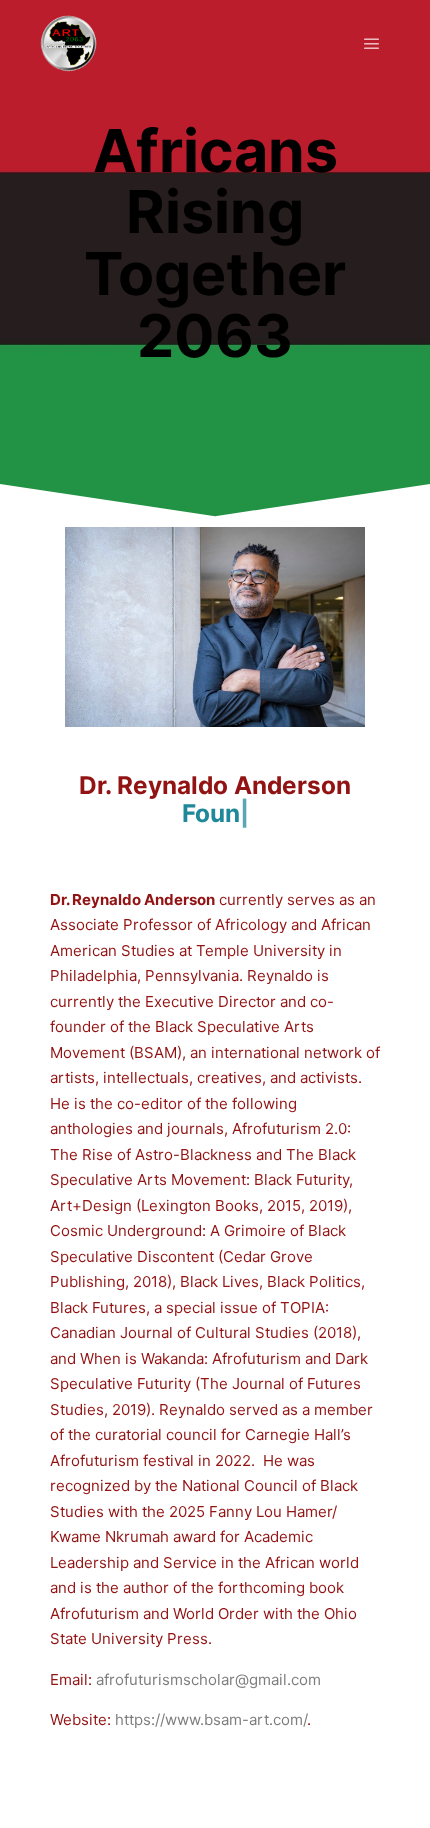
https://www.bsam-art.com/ (211, 1719)
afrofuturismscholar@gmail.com (208, 1679)
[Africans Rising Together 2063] (68, 43)
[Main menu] (372, 44)
